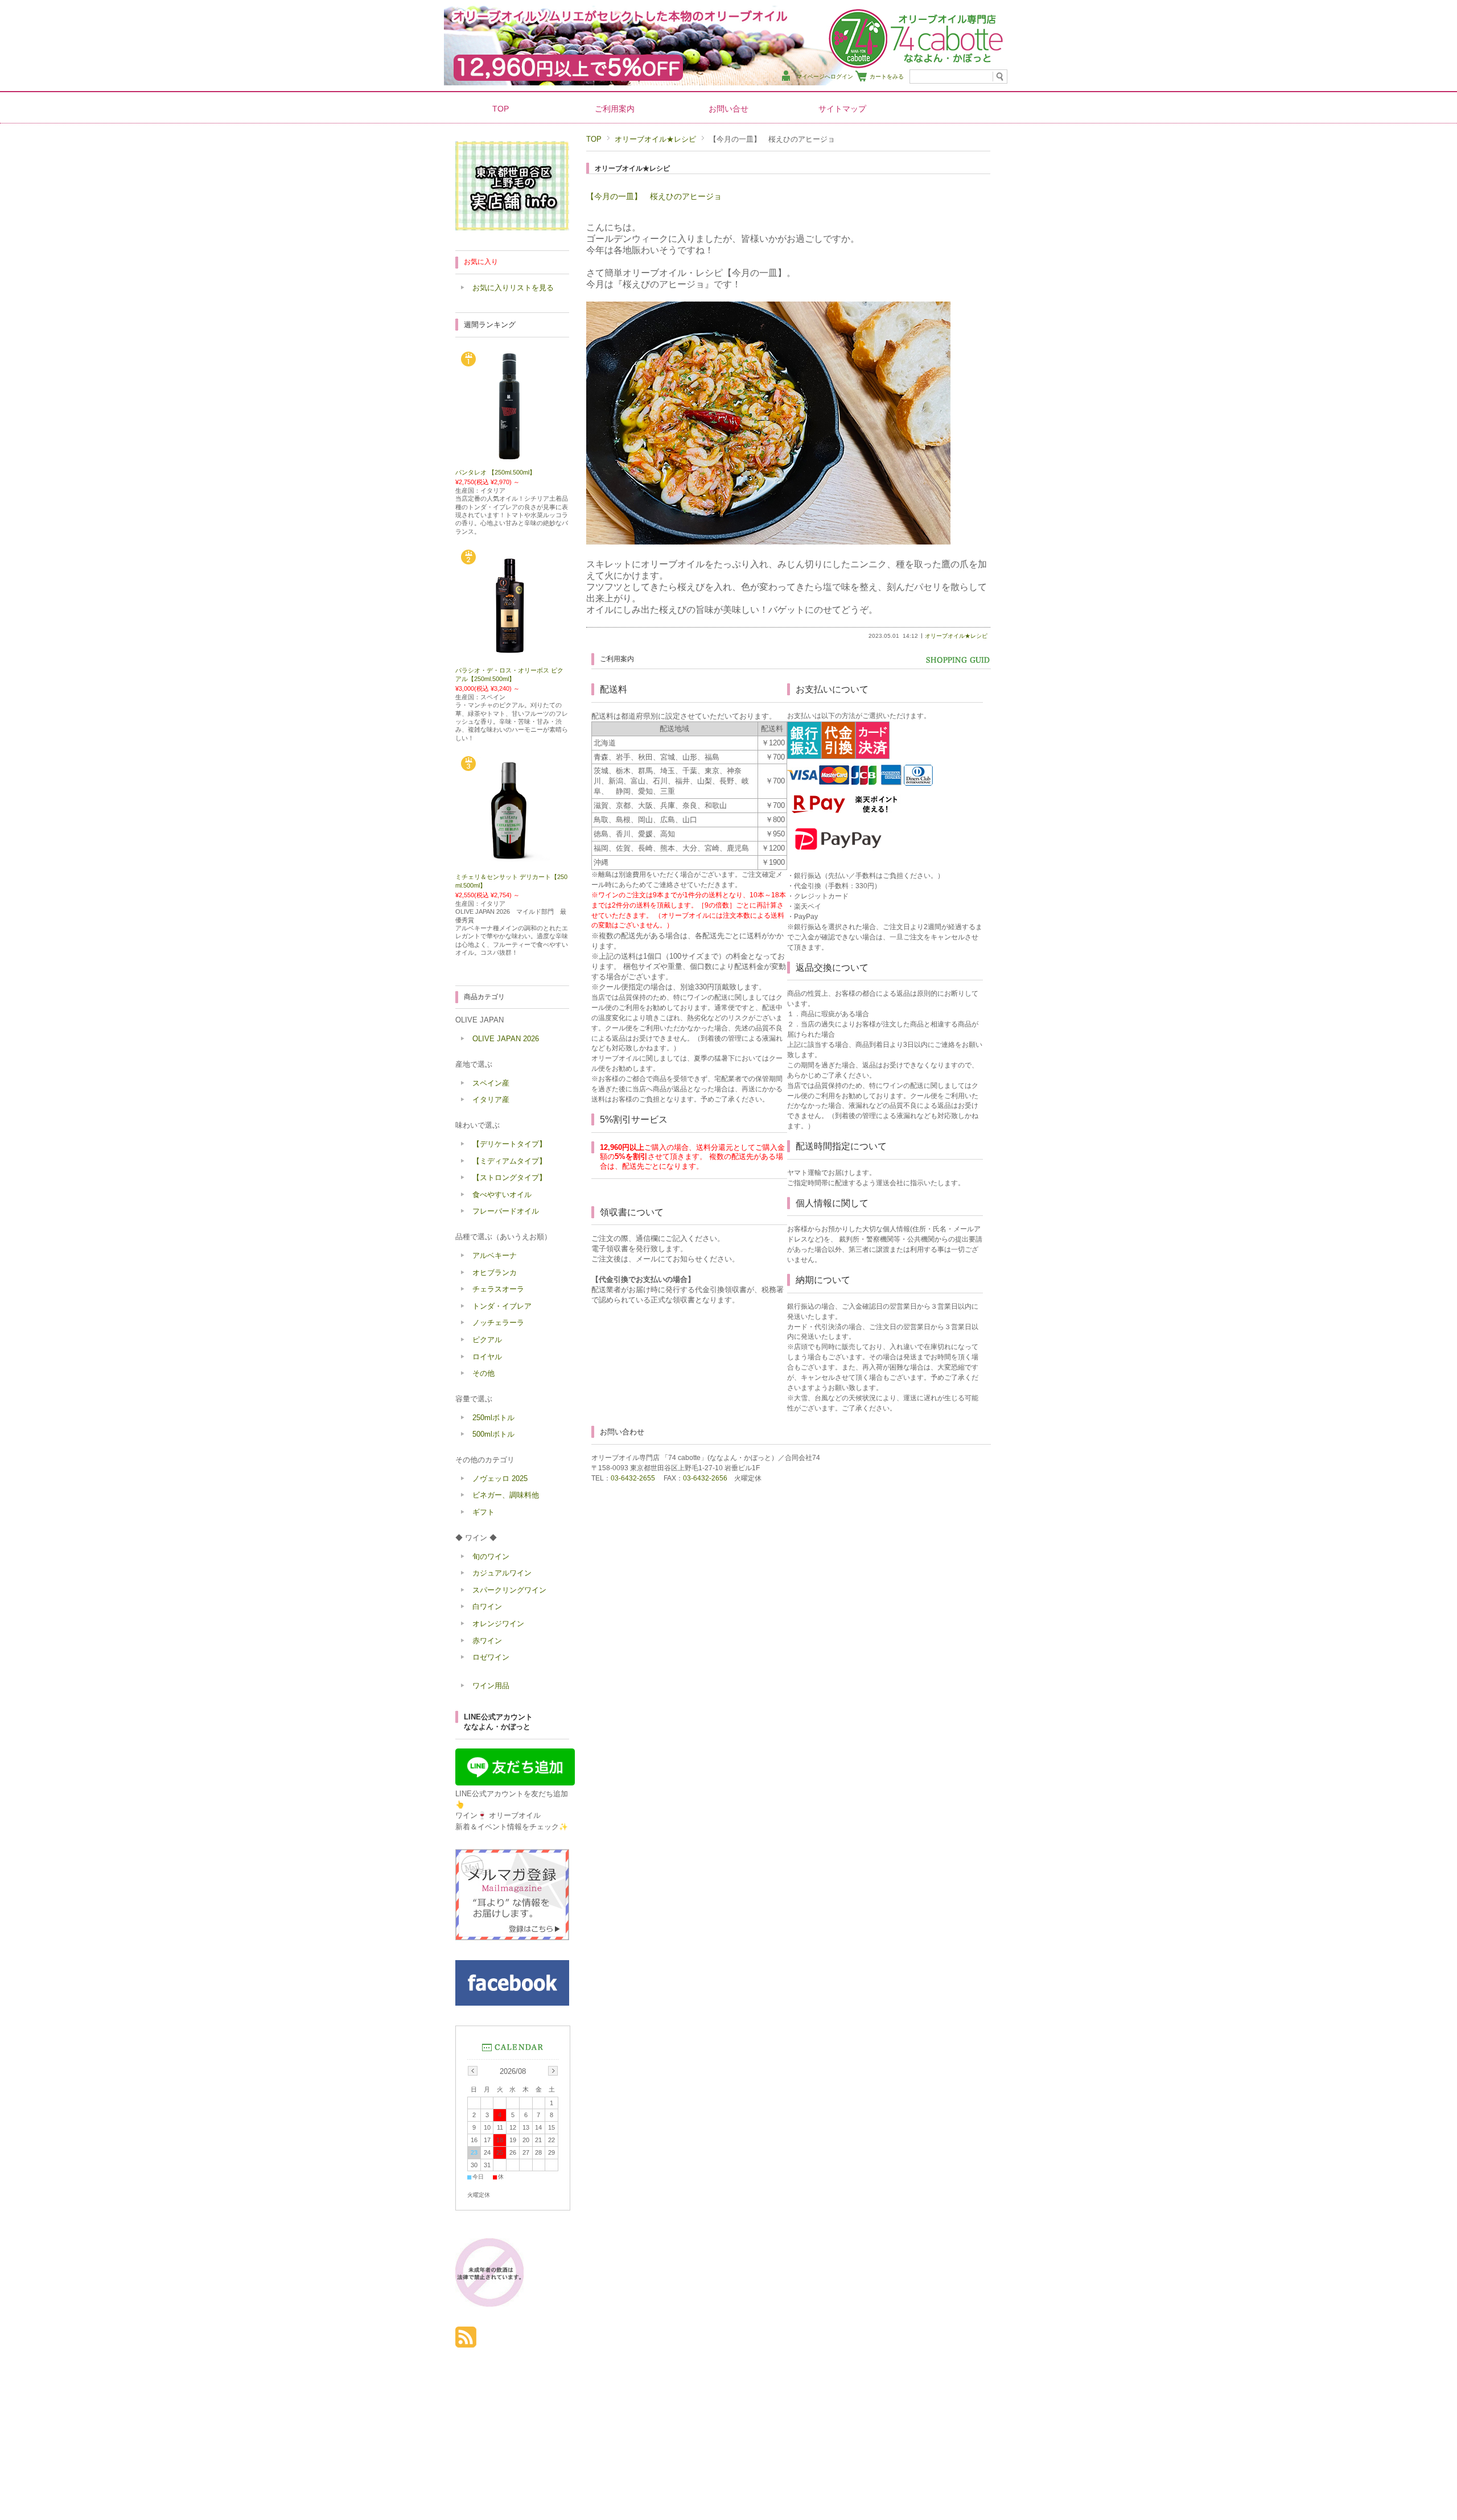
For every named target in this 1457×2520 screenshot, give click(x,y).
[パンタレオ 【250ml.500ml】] (512, 458)
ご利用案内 (615, 109)
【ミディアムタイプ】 (509, 1161)
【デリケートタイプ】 (509, 1144)
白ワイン (487, 1607)
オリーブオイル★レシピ (655, 139)
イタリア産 (491, 1100)
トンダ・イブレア (502, 1306)
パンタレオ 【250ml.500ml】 (495, 472)
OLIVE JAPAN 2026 (506, 1039)
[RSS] (466, 2342)
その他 (483, 1373)
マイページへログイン (825, 77)
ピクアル (487, 1340)
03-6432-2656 (705, 1478)
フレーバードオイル (506, 1211)
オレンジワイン (498, 1624)
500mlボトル (493, 1434)
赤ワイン (487, 1641)
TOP (501, 109)
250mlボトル (493, 1418)
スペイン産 (491, 1083)
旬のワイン (491, 1556)
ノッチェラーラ (498, 1323)
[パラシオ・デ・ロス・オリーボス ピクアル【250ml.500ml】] (512, 657)
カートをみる (887, 77)
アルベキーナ (495, 1255)
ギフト (483, 1512)
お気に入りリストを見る (513, 288)
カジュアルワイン (502, 1573)
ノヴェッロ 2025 (500, 1478)
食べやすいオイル (502, 1195)
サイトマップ (842, 109)
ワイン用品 (491, 1686)
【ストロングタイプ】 (509, 1177)
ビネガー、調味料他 (506, 1495)
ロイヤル (487, 1357)
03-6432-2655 (633, 1478)
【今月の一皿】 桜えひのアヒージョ (654, 196)
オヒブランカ (495, 1273)
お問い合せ (728, 109)
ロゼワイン (491, 1657)
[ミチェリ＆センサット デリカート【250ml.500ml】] (512, 863)
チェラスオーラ (498, 1289)
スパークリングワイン (509, 1590)
